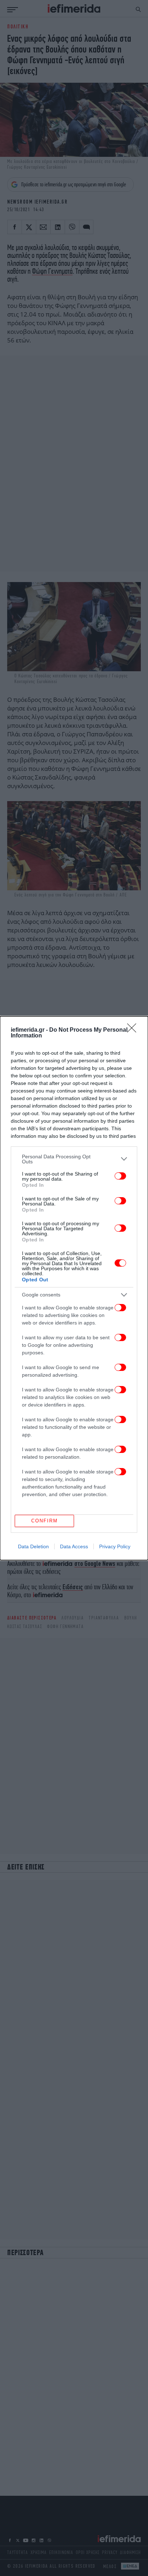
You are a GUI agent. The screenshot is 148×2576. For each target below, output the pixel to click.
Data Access (74, 1546)
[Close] (134, 1030)
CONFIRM (45, 1521)
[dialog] (74, 1288)
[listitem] (74, 1159)
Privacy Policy (115, 1546)
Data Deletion (33, 1546)
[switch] (120, 1176)
